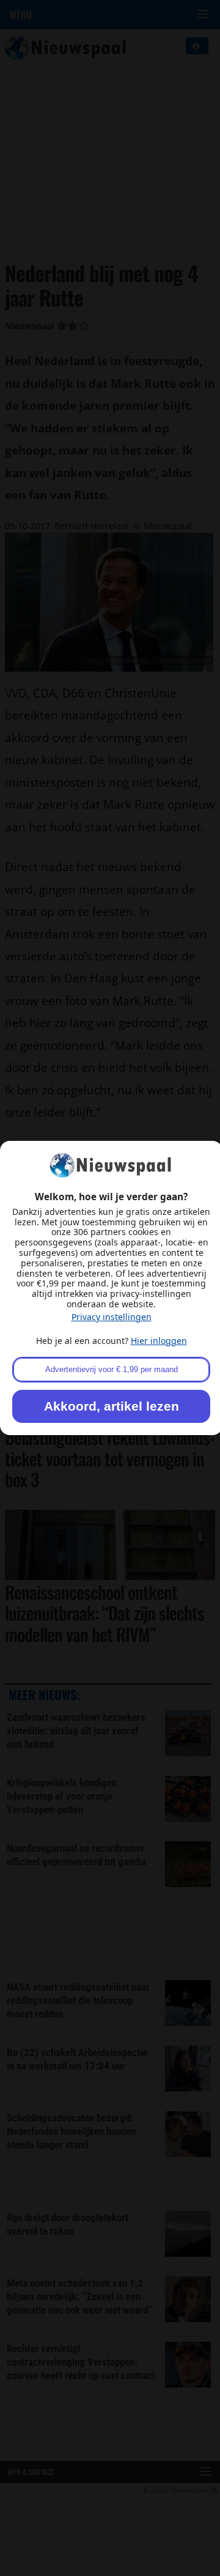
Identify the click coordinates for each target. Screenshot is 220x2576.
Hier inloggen (159, 1341)
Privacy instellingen (112, 1317)
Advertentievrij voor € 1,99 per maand (112, 1369)
